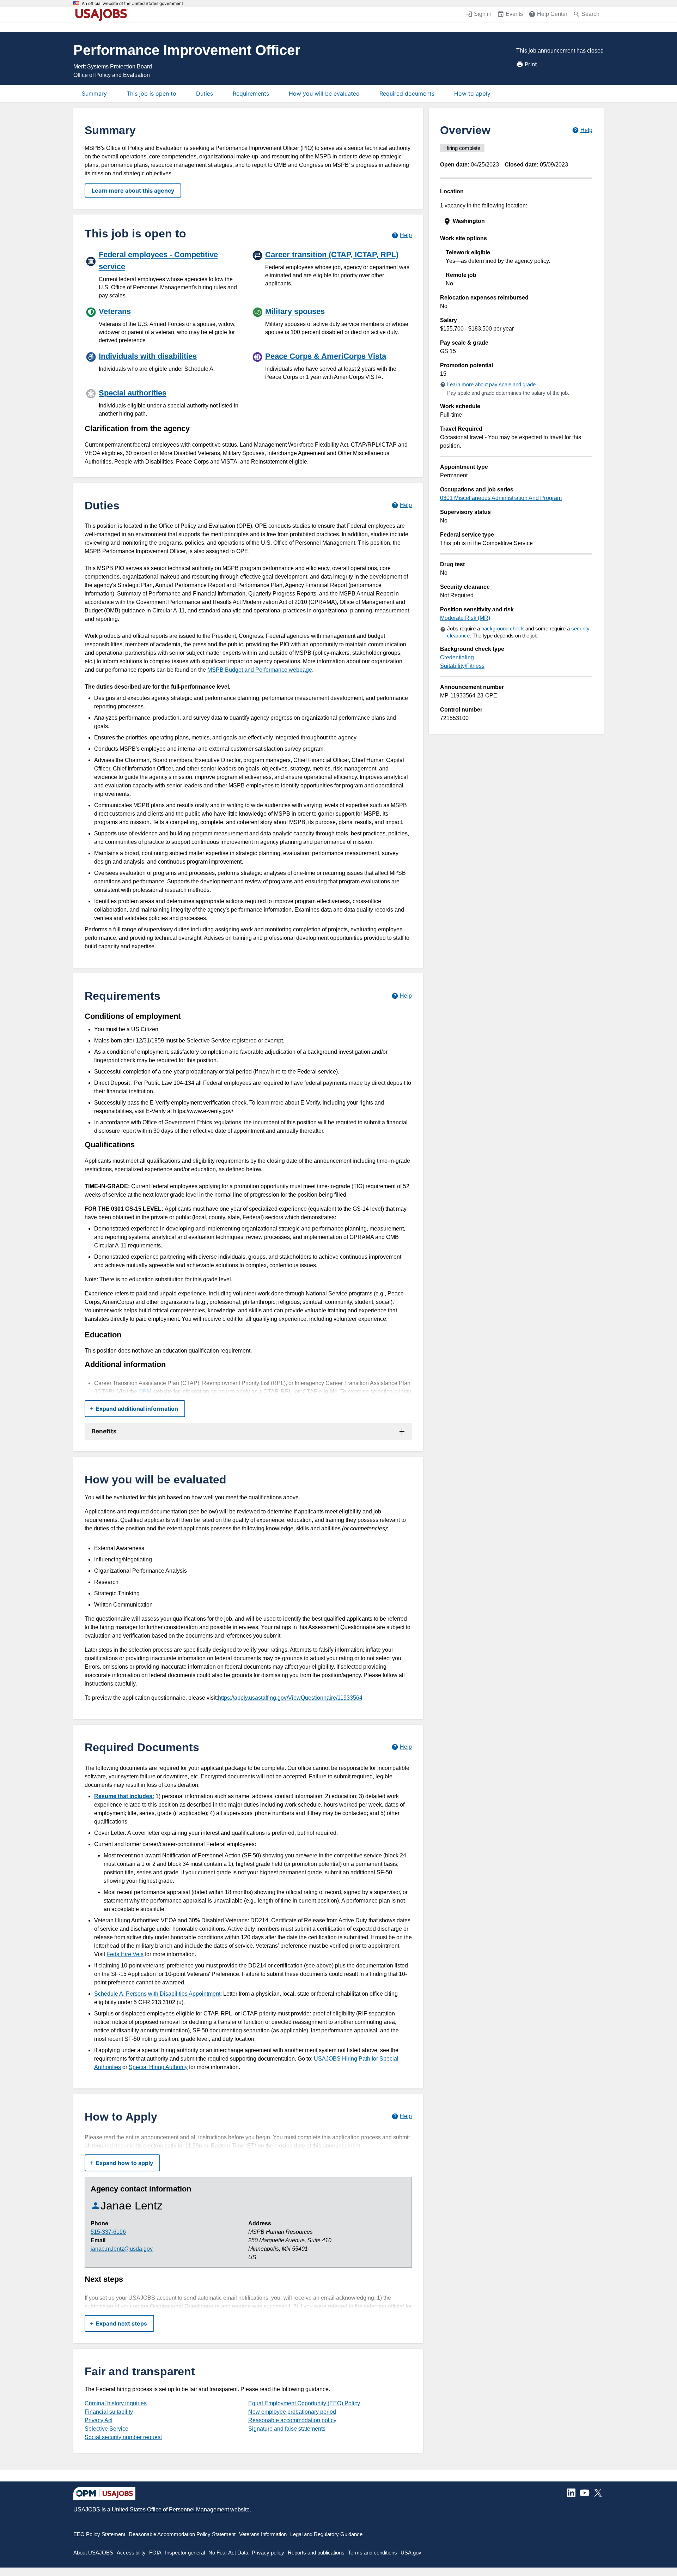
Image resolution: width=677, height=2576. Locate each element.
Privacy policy (268, 2553)
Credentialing (457, 657)
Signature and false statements (287, 2429)
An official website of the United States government (132, 4)
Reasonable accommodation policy (292, 2420)
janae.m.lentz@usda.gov (122, 2249)
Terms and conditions (373, 2553)
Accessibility (131, 2553)
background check (503, 628)
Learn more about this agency (133, 191)
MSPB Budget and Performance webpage (260, 670)
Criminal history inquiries (116, 2403)
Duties (205, 93)
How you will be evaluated (324, 93)
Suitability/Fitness (462, 666)
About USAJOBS (93, 2553)
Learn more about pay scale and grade (491, 384)
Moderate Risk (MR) (465, 618)
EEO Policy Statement (99, 2534)
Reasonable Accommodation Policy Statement (182, 2534)
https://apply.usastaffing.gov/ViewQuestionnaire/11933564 (290, 1698)
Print (531, 64)
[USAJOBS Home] (103, 15)
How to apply (472, 93)
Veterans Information (263, 2534)
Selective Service (106, 2429)
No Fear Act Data (228, 2553)
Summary (94, 93)
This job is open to (151, 93)
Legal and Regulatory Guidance (326, 2534)
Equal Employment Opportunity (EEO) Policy (304, 2403)
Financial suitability (109, 2412)
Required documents (407, 93)
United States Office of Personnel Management (170, 2510)
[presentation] (517, 221)
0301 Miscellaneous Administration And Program (501, 498)
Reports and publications (316, 2553)
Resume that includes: (124, 1796)
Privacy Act (99, 2420)
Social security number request (123, 2437)
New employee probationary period (292, 2412)
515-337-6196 (108, 2232)
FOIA (155, 2553)
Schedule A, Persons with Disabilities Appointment (157, 1994)
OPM (145, 1392)
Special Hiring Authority (158, 2067)
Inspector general (185, 2553)
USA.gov (411, 2553)
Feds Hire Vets (125, 1954)
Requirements (251, 93)
